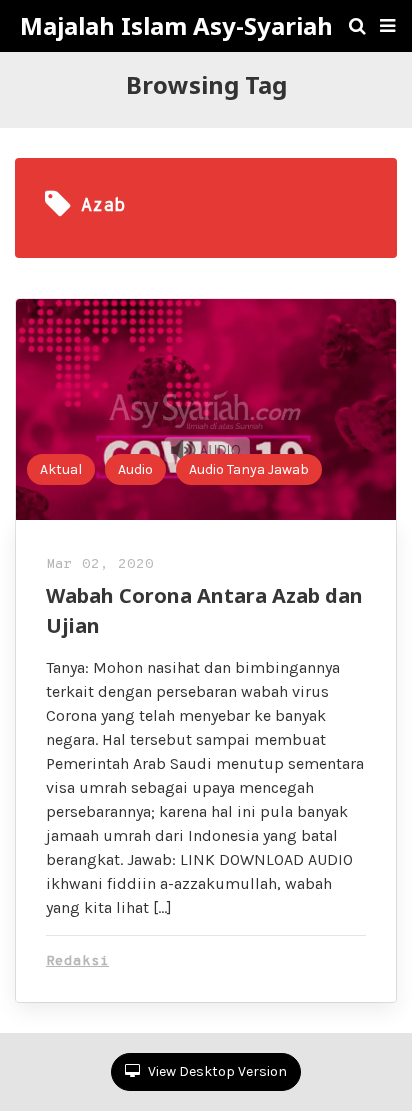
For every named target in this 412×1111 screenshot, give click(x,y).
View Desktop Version (216, 1071)
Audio (135, 469)
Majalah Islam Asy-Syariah (176, 26)
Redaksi (77, 961)
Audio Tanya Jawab (249, 469)
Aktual (61, 469)
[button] (387, 26)
